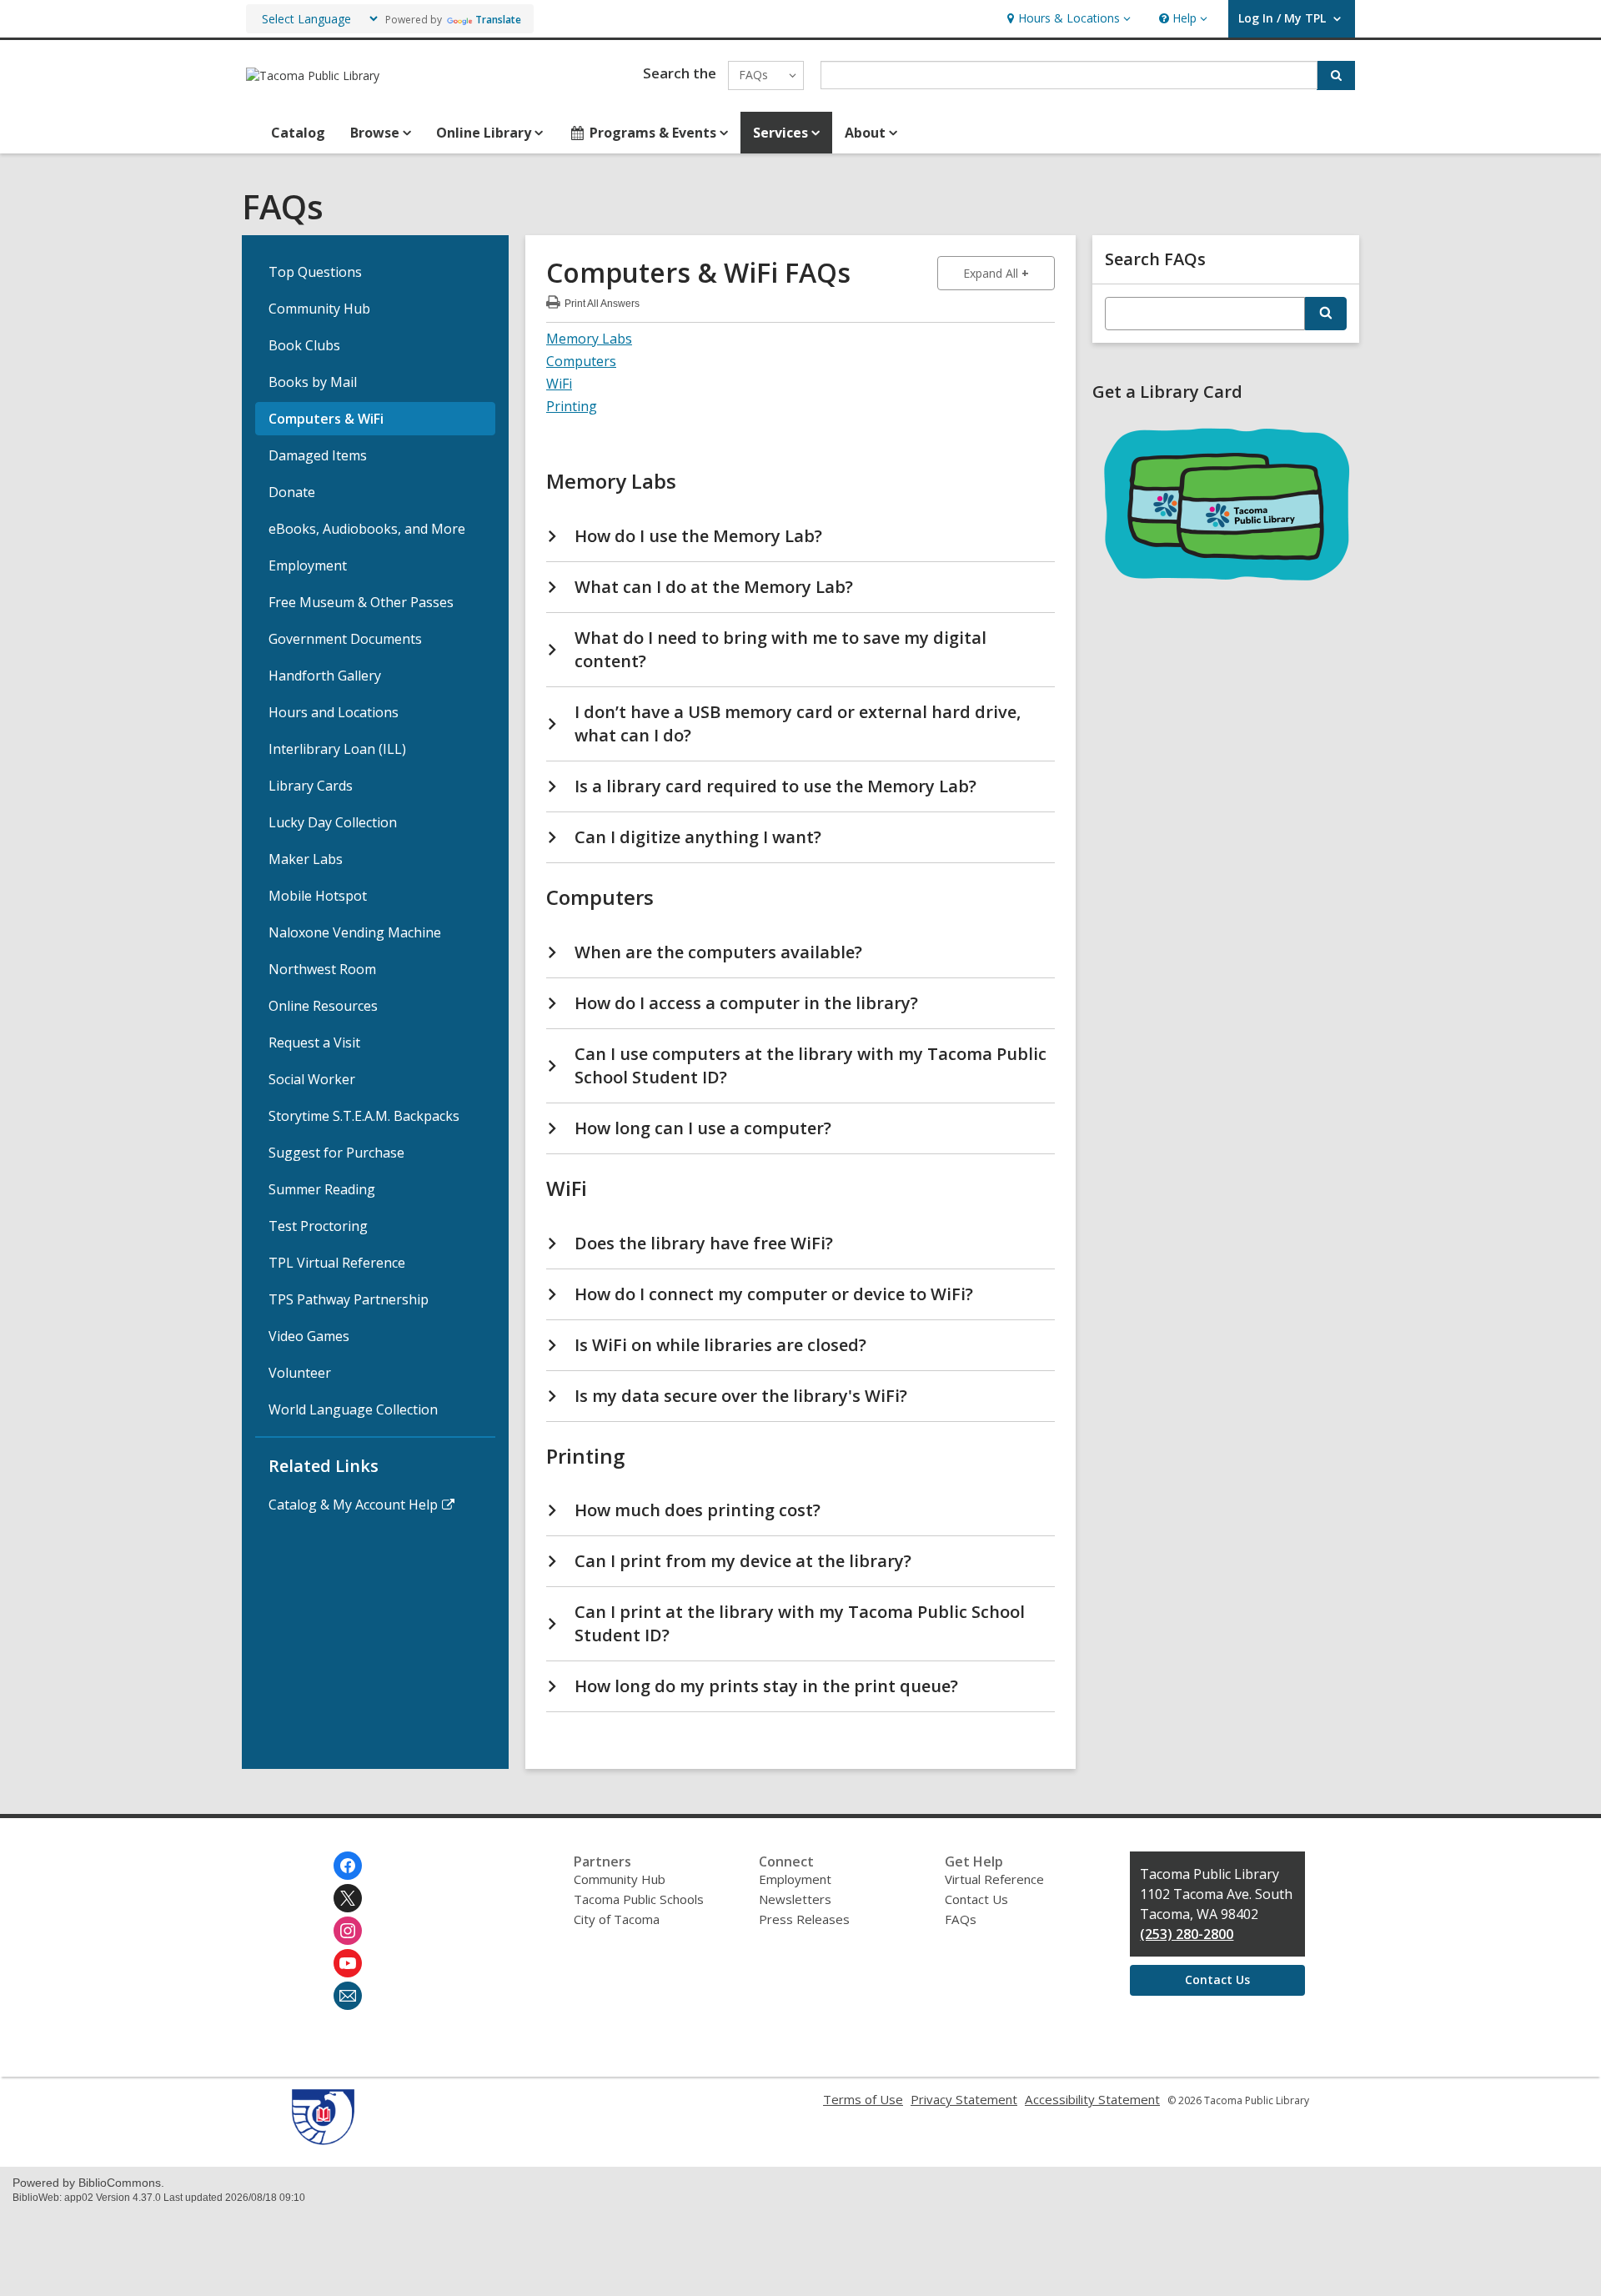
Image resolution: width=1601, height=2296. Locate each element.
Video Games (309, 1336)
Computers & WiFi (326, 419)
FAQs (961, 1919)
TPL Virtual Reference (337, 1263)
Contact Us (976, 1899)
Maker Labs (306, 859)
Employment (308, 565)
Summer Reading (322, 1189)
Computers (581, 361)
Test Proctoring (318, 1226)
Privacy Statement (964, 2099)
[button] (1067, 19)
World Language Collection (353, 1409)
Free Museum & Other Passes (361, 602)
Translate (498, 20)
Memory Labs (589, 339)
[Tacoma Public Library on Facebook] (348, 1866)
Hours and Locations (334, 712)
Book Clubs (304, 345)
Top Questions (315, 272)
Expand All (1009, 273)
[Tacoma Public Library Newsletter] (348, 1996)
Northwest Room (322, 969)
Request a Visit (314, 1042)
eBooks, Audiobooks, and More (367, 529)
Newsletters (795, 1899)
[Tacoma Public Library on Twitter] (348, 1898)
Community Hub (319, 309)
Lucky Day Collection (333, 822)
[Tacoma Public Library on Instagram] (348, 1931)
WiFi (559, 384)
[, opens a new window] (323, 2140)
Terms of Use (863, 2099)
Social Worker (312, 1079)
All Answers (602, 301)
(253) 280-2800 (1187, 1934)
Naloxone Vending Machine (355, 932)
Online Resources (323, 1006)
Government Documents (345, 639)
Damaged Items (318, 455)
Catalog (298, 133)
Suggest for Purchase (336, 1153)
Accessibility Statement (1092, 2099)
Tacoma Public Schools (639, 1899)
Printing (572, 406)
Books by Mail (313, 382)
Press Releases (804, 1919)
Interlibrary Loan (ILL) (337, 749)
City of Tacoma (617, 1919)
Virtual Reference (994, 1879)
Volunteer (300, 1373)
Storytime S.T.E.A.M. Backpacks (364, 1116)
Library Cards (311, 786)
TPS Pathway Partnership (349, 1299)
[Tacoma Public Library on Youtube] (348, 1963)
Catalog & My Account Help (353, 1505)
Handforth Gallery (325, 676)
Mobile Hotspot (318, 896)
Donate (292, 492)
